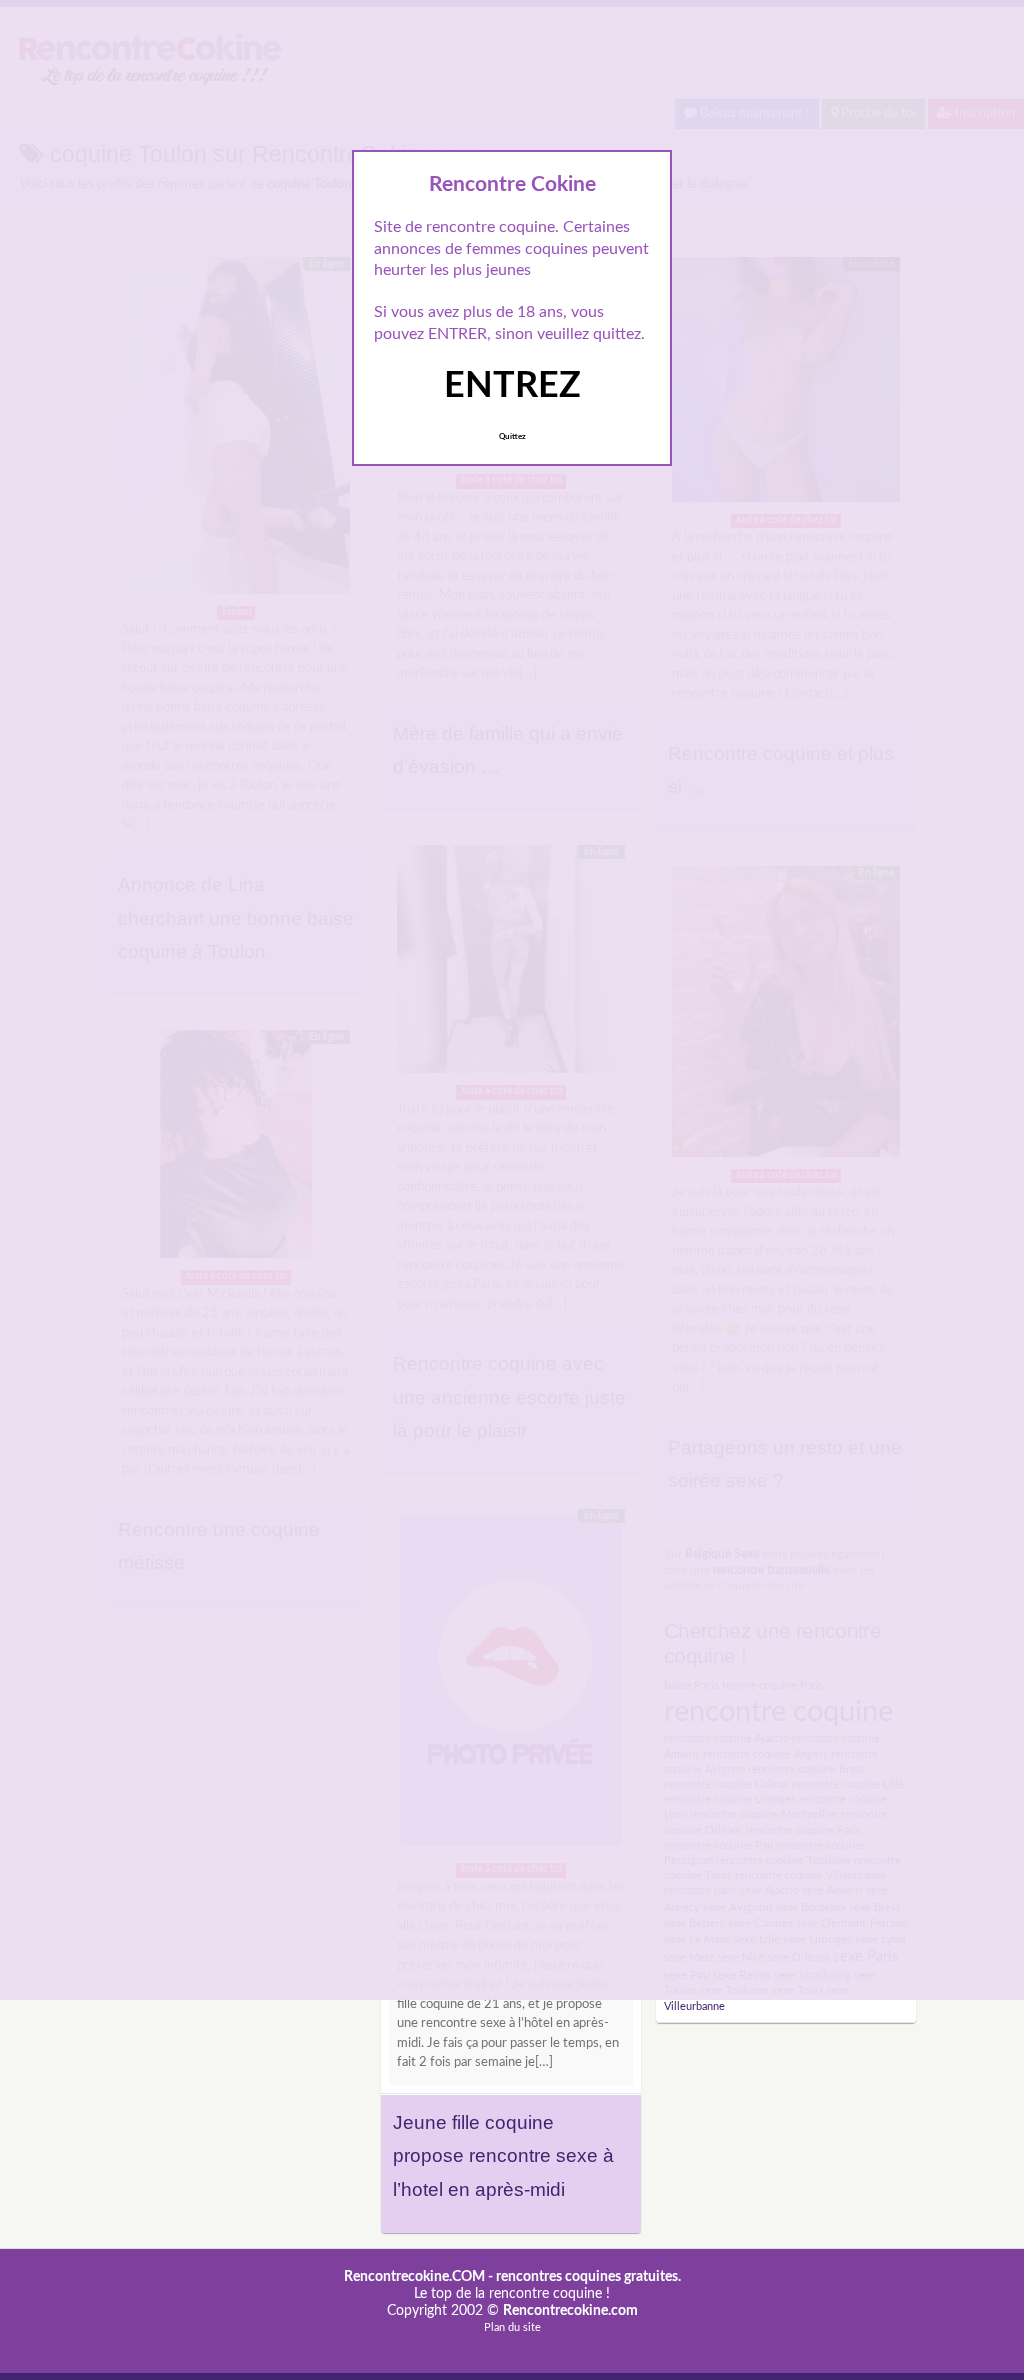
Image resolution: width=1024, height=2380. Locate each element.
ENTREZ (512, 386)
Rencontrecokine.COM (414, 2277)
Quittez (512, 437)
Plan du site (512, 2327)
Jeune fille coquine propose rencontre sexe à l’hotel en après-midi (503, 2156)
